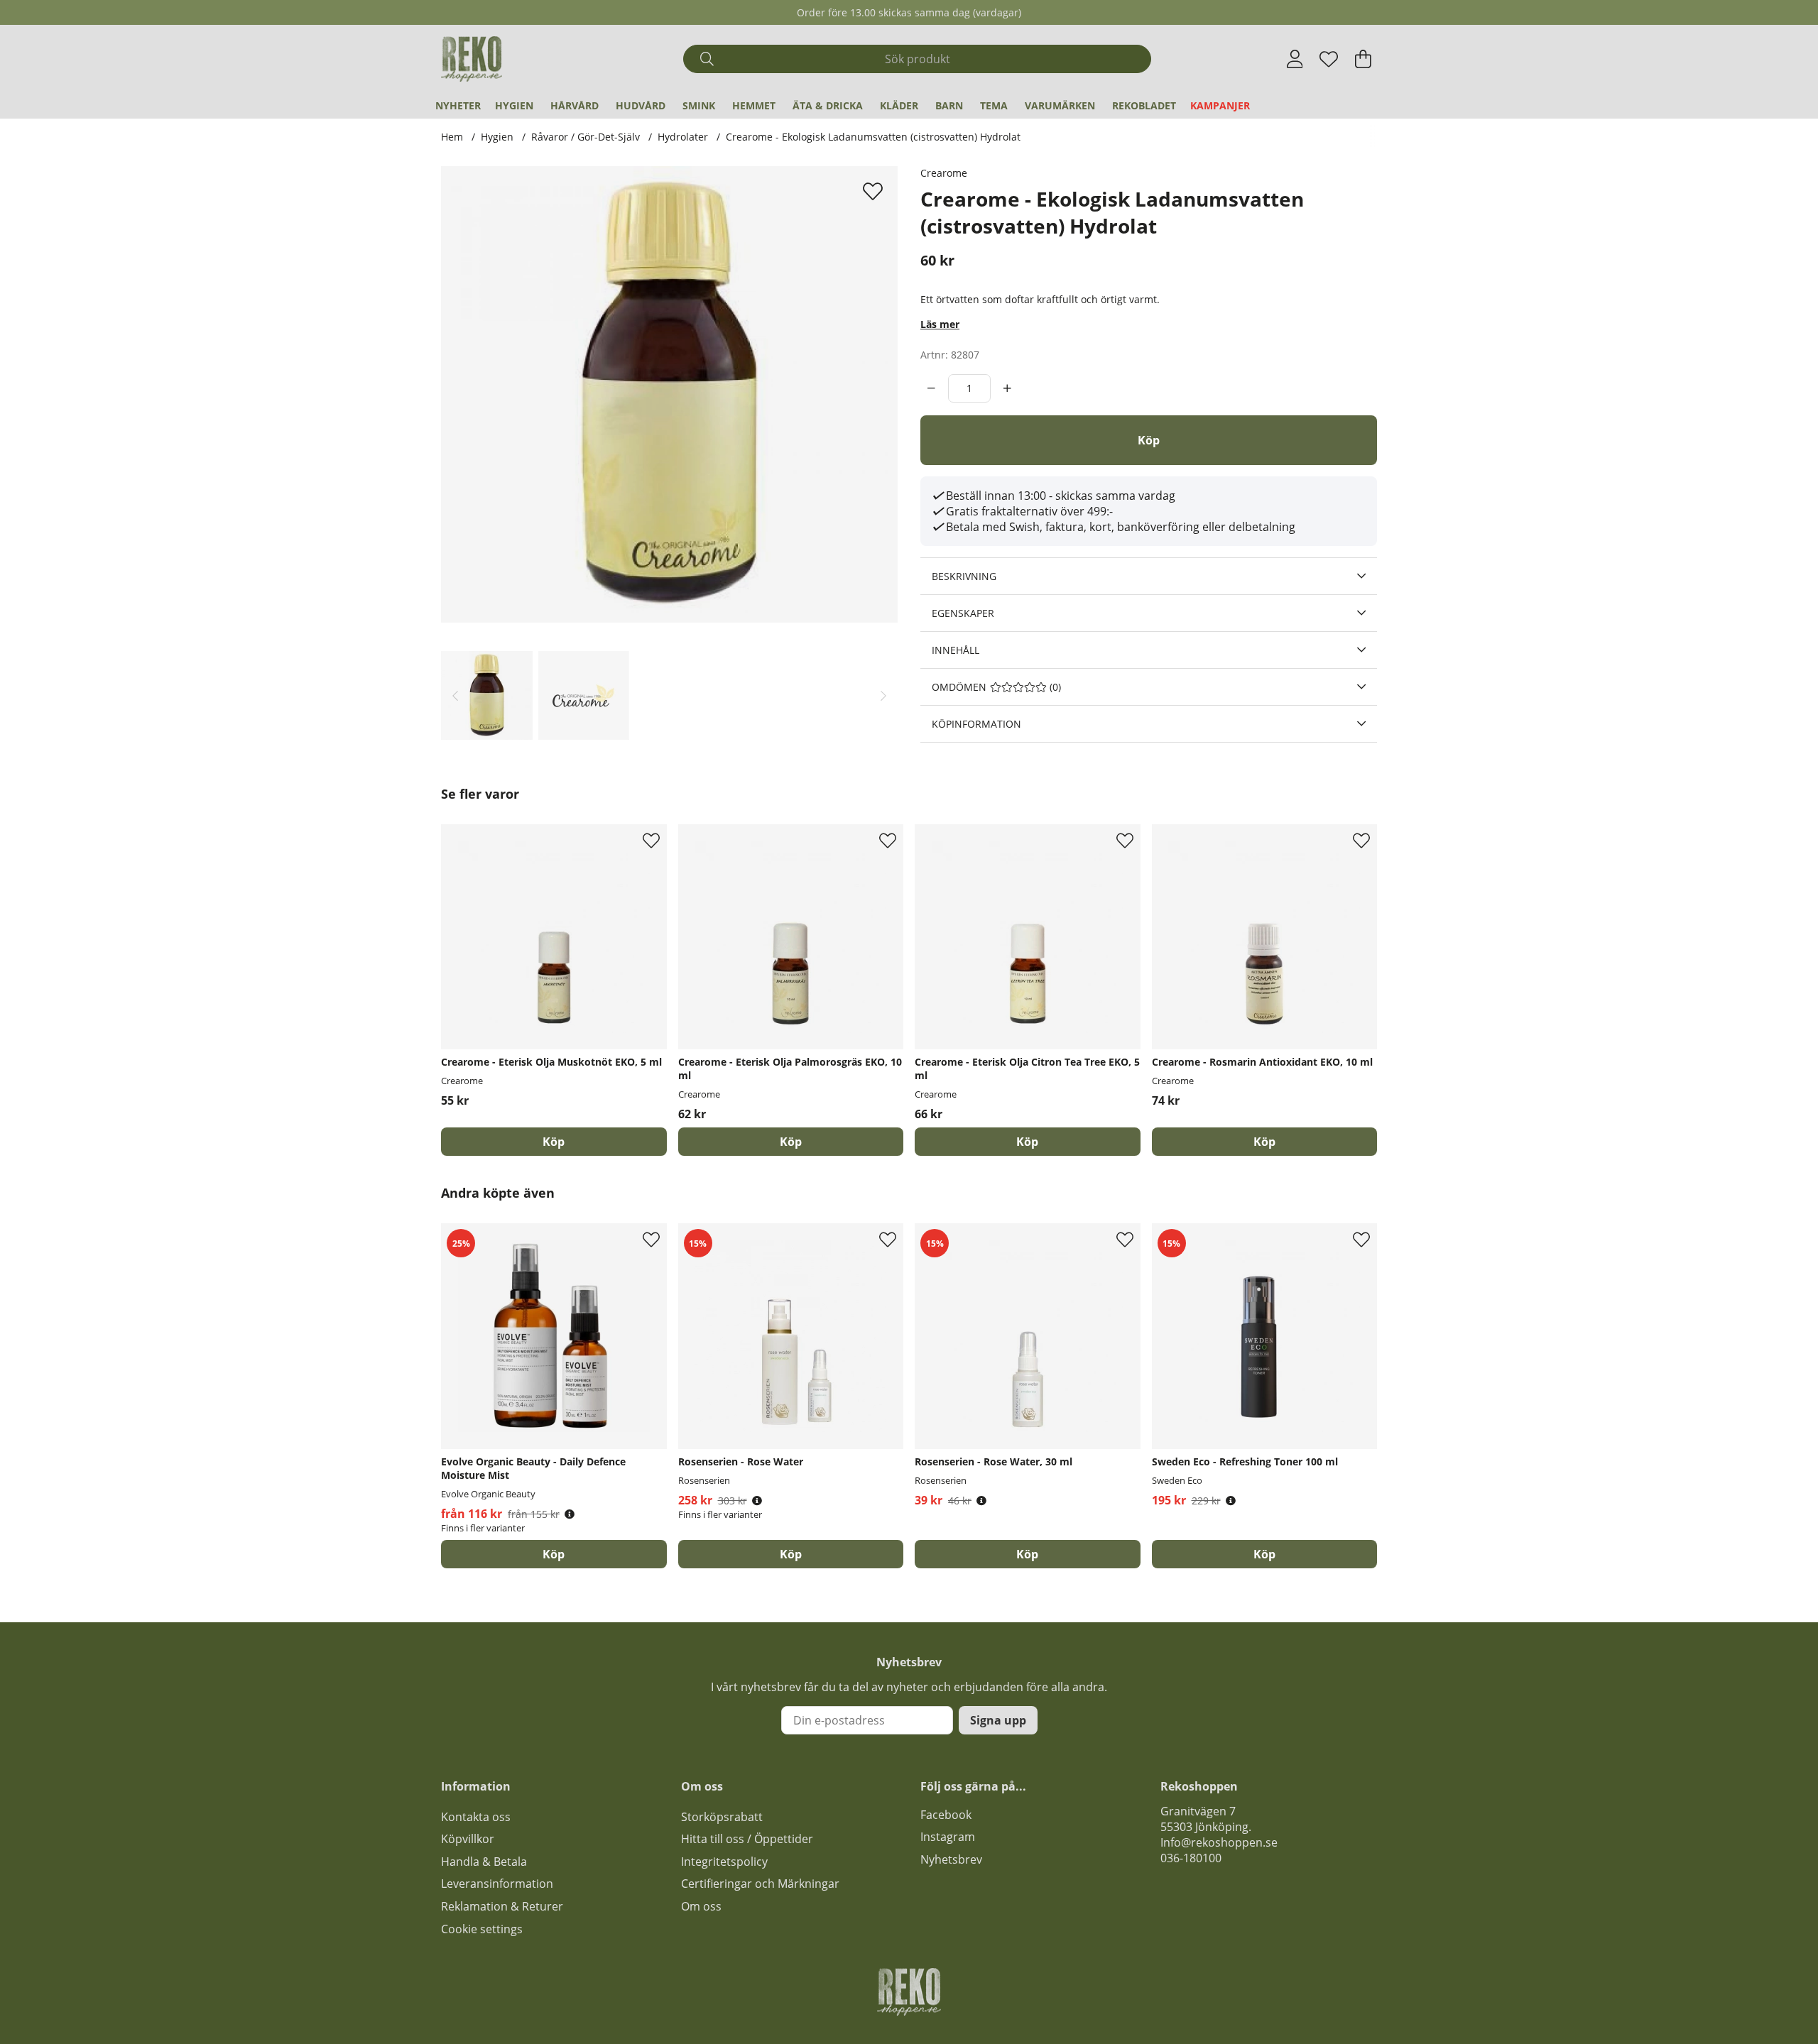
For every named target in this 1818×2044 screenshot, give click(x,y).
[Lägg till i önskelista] (875, 191)
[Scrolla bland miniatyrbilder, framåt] (883, 695)
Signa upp (998, 1720)
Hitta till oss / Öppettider (747, 1839)
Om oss (701, 1906)
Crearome (944, 173)
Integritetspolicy (724, 1862)
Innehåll (956, 650)
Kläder (899, 105)
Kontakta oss (476, 1817)
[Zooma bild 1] (669, 394)
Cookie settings (482, 1929)
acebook (949, 1815)
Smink (699, 105)
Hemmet (754, 105)
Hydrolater (683, 137)
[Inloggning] (1295, 59)
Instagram (948, 1837)
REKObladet (1144, 105)
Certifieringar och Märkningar (760, 1884)
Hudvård (641, 105)
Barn (949, 105)
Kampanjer (1220, 105)
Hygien (514, 105)
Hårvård (575, 105)
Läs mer (940, 324)
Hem (452, 137)
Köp (554, 1554)
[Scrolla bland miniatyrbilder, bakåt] (455, 695)
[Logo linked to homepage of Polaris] (472, 59)
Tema (994, 105)
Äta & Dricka (828, 105)
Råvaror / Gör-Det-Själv (586, 137)
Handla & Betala (484, 1862)
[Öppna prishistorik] (570, 1514)
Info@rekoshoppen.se (1219, 1842)
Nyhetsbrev (951, 1859)
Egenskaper (963, 613)
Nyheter (458, 105)
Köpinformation (976, 724)
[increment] (1007, 388)
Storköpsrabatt (722, 1817)
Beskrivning (964, 576)
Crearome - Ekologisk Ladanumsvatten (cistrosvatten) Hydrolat (873, 137)
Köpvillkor (468, 1839)
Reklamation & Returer (502, 1906)
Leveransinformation (497, 1884)
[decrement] (931, 388)
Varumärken (1060, 105)
